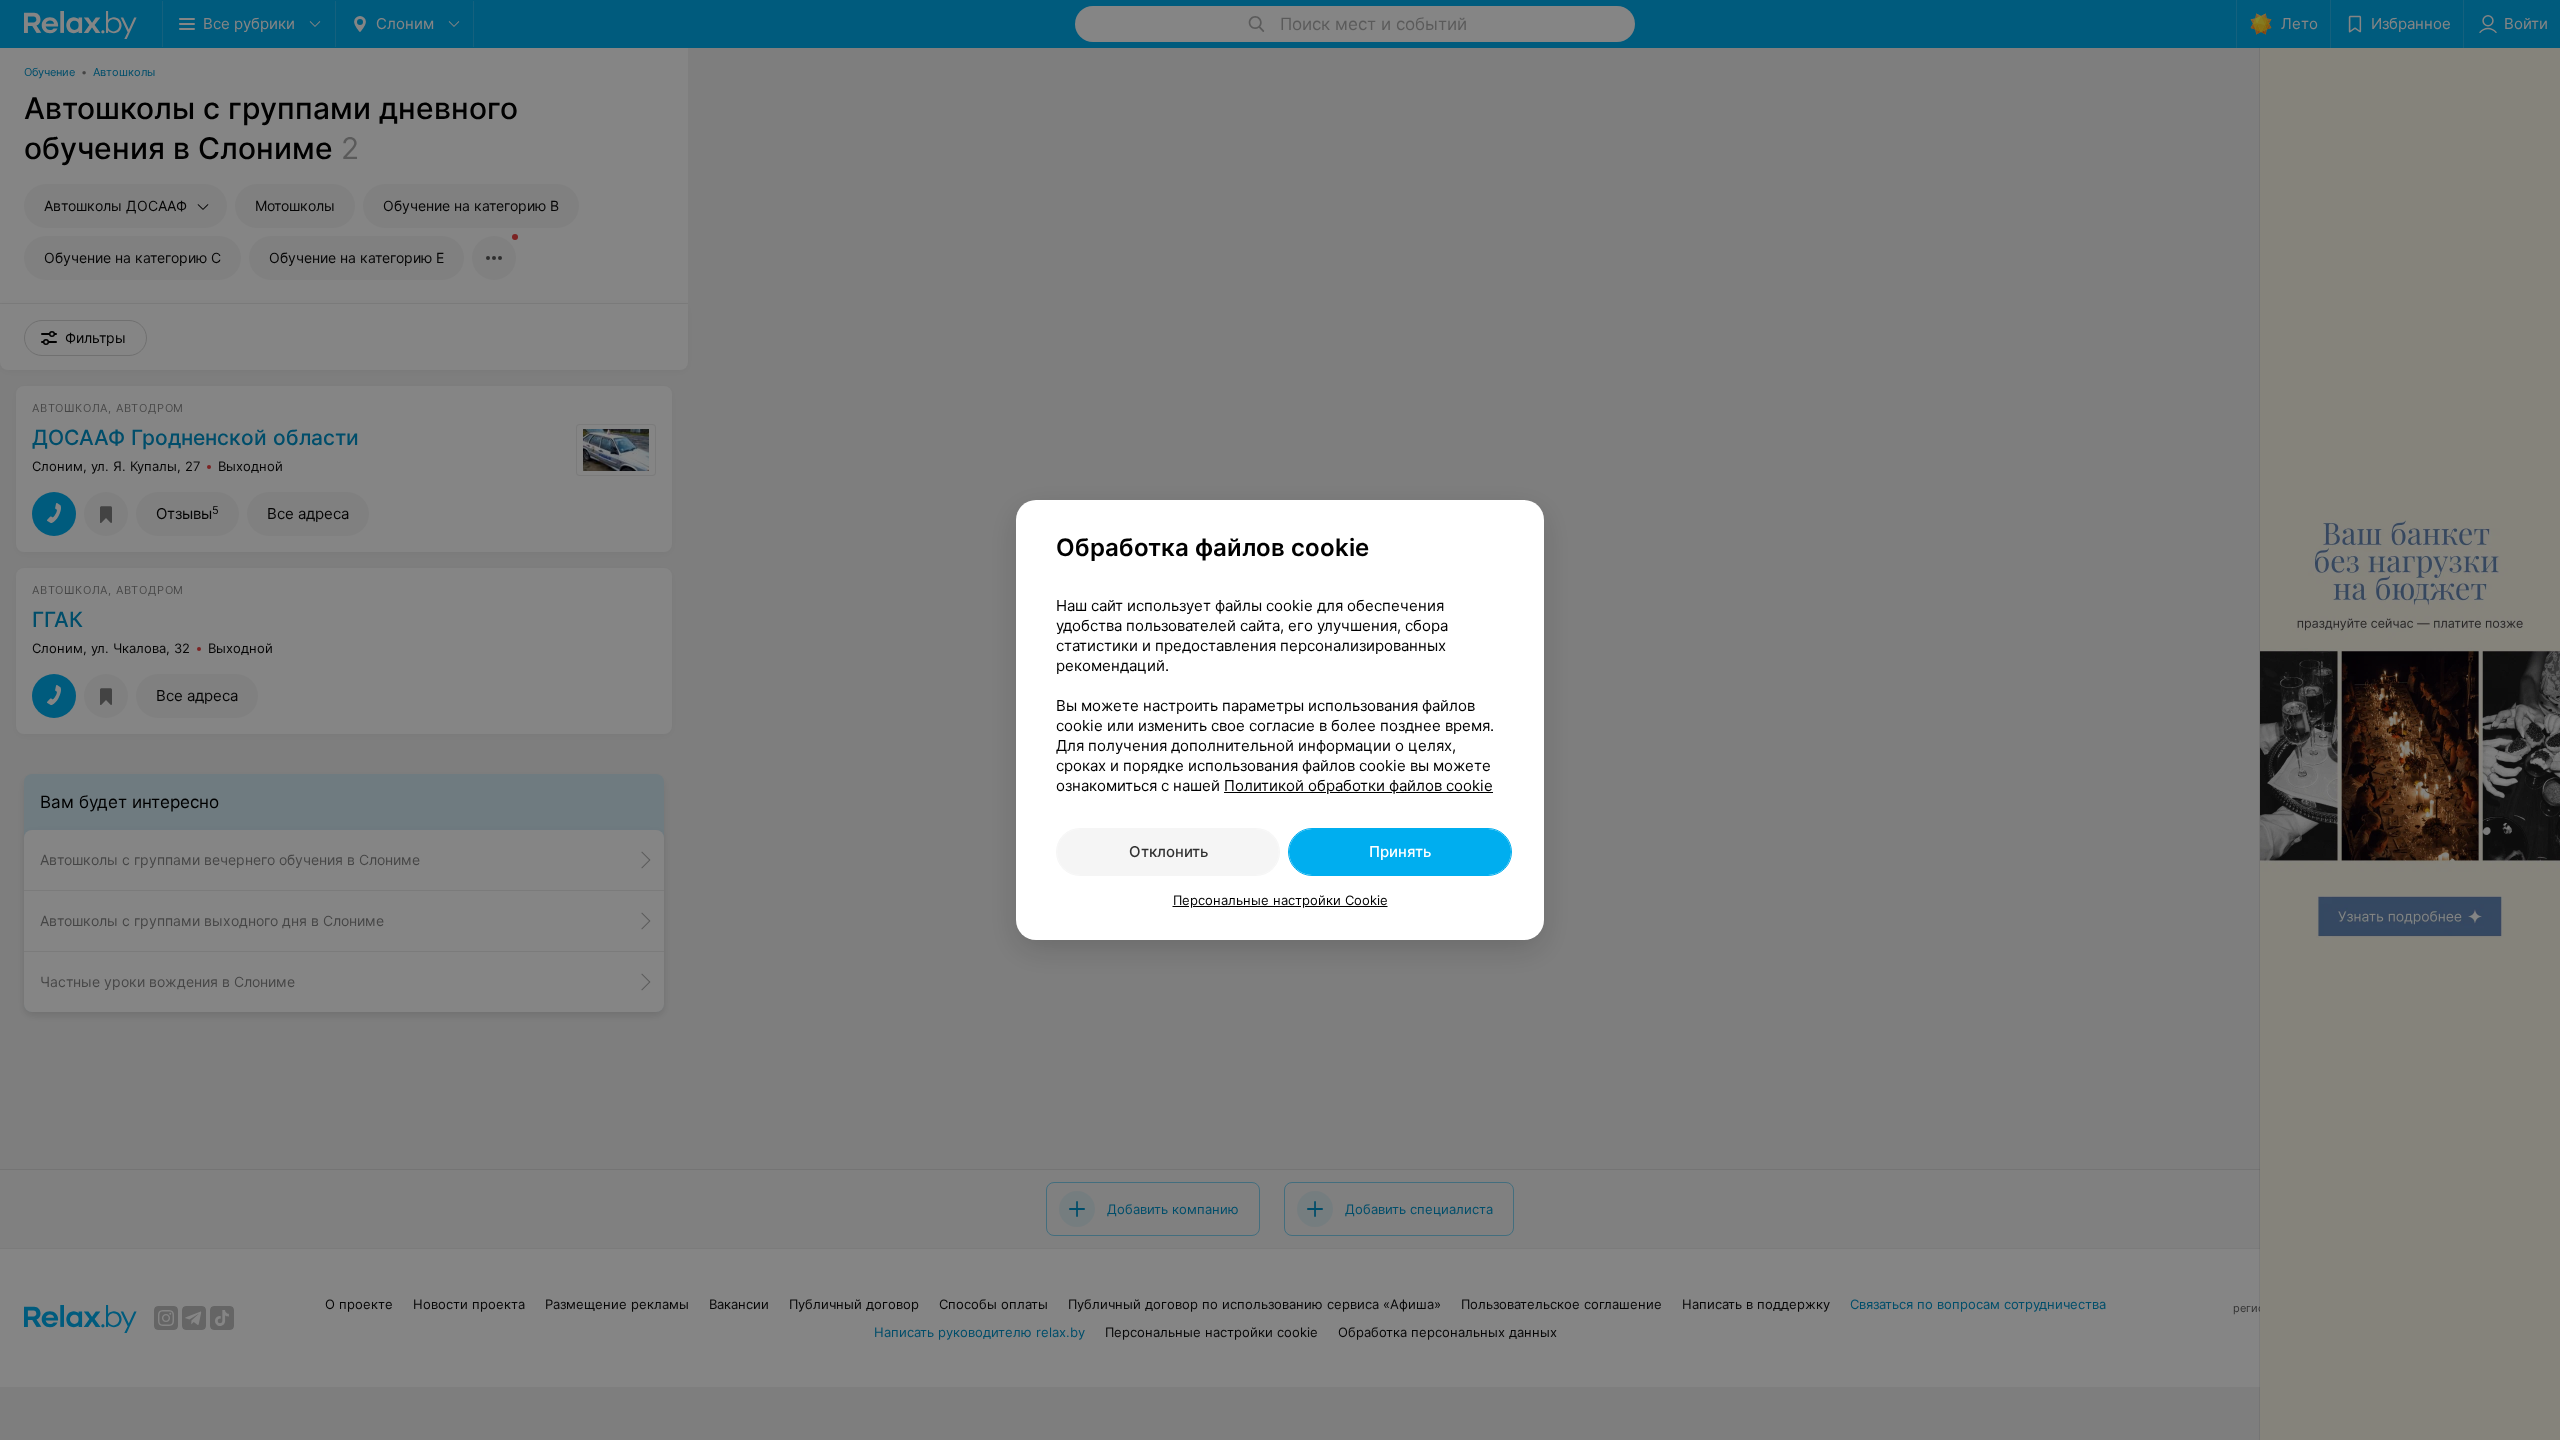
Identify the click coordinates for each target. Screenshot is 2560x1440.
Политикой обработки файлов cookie (1358, 785)
